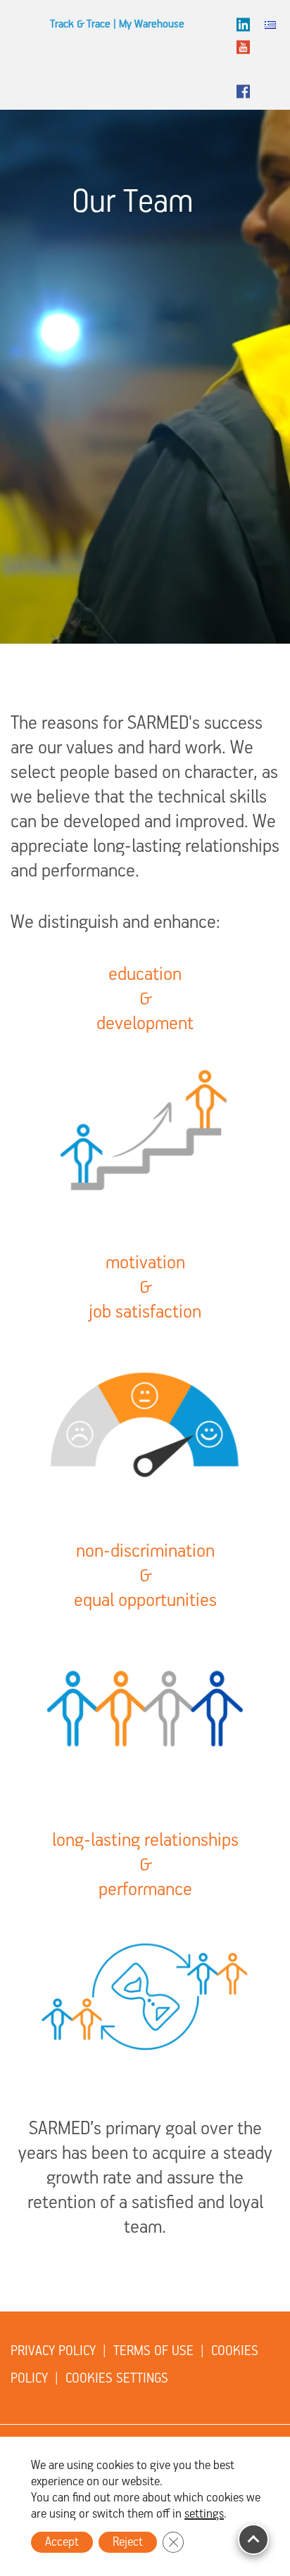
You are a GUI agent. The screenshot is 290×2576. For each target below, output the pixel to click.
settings (204, 2514)
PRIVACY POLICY (53, 2351)
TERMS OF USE (153, 2351)
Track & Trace (80, 25)
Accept (62, 2542)
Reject (128, 2542)
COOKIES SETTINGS (117, 2379)
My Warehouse (152, 25)
